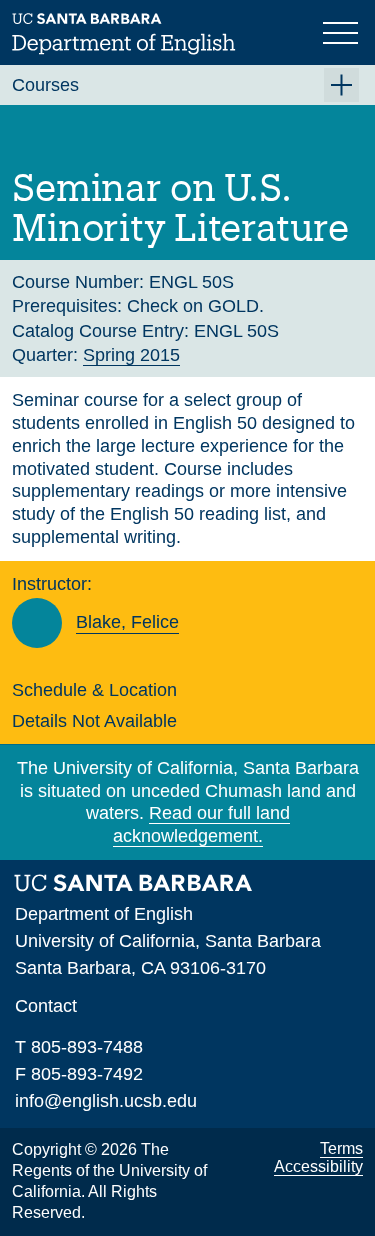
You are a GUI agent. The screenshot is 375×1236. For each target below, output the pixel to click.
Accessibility (318, 1166)
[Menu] (343, 31)
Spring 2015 (131, 355)
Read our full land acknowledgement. (201, 824)
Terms (341, 1148)
